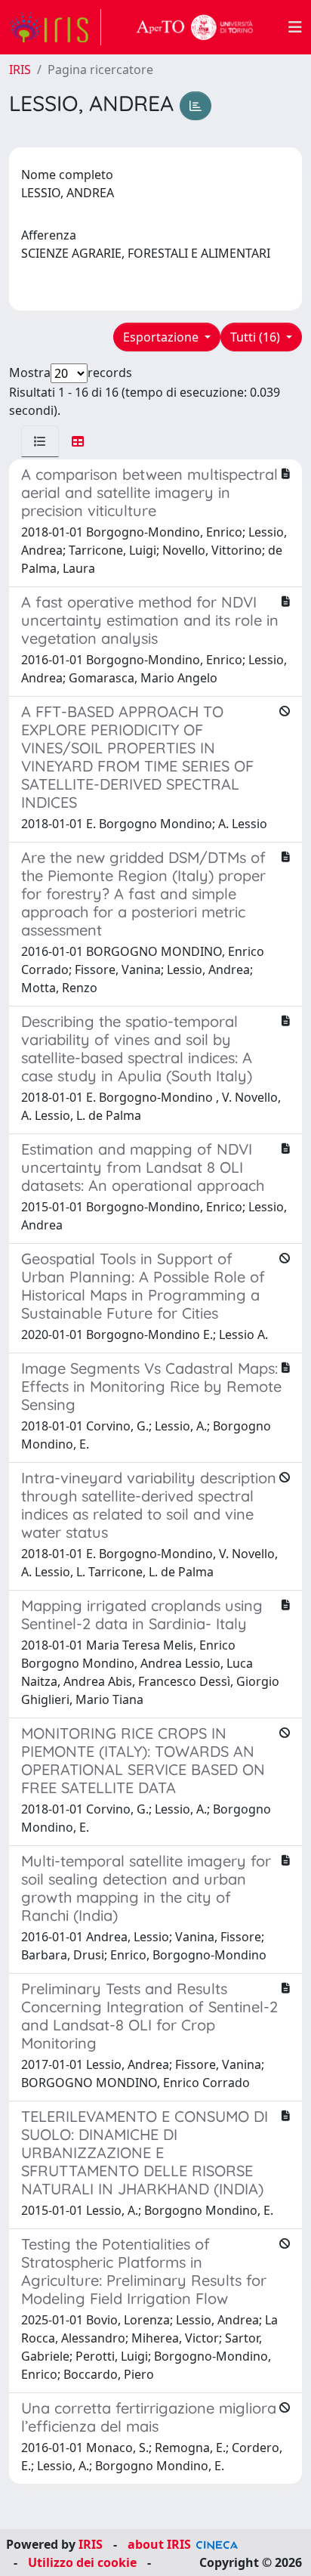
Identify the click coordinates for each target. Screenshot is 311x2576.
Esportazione (162, 337)
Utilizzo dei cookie (82, 2562)
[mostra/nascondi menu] (295, 27)
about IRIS (159, 2544)
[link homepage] (55, 27)
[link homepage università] (195, 27)
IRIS (20, 70)
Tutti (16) (257, 337)
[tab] (40, 441)
